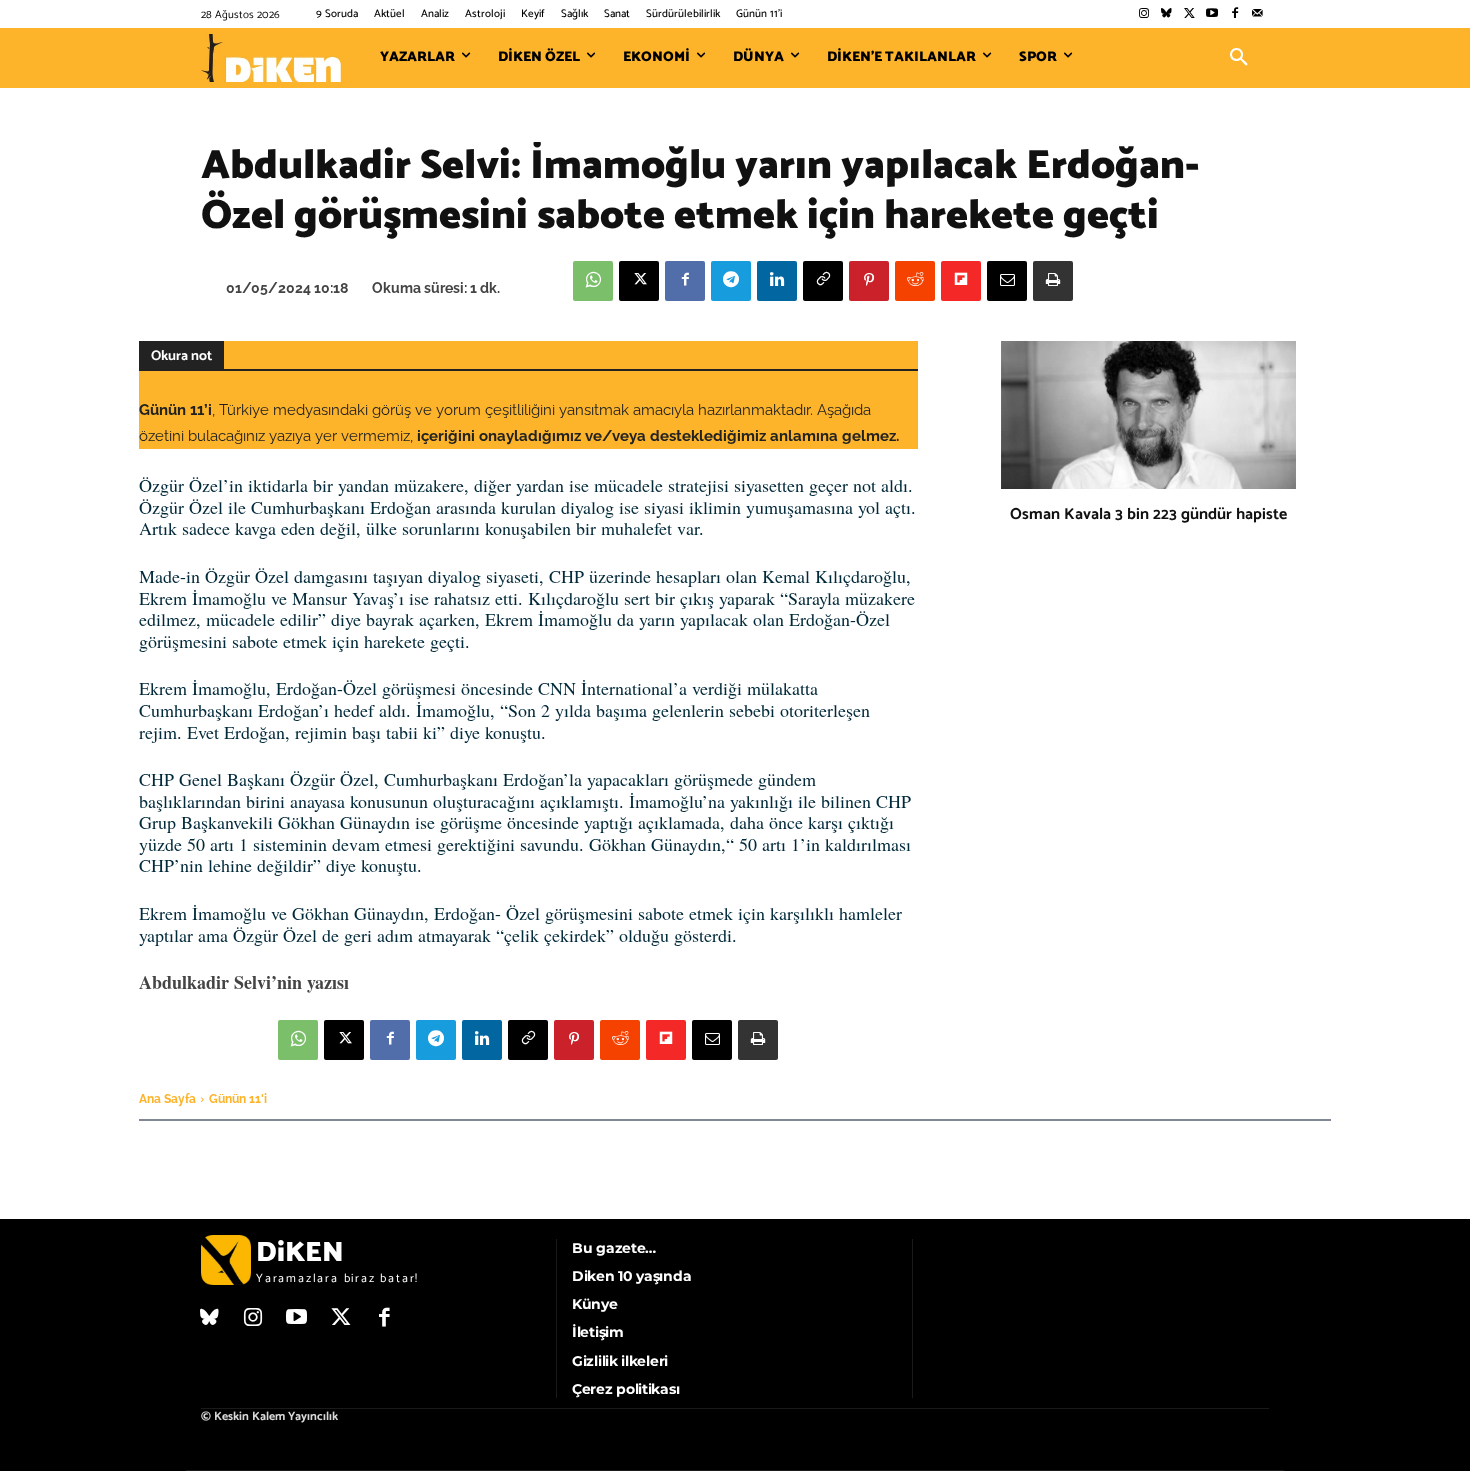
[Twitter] (1189, 14)
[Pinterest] (869, 281)
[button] (1239, 58)
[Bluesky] (1166, 14)
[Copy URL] (823, 281)
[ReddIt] (915, 281)
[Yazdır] (1053, 281)
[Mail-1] (1257, 14)
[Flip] (961, 281)
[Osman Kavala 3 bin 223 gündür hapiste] (1148, 415)
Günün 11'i (238, 1099)
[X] (639, 281)
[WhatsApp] (593, 281)
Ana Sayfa (167, 1099)
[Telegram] (731, 281)
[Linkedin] (777, 281)
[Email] (1007, 281)
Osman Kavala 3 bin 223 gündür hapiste (1148, 514)
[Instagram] (1143, 14)
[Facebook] (1234, 14)
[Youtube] (1212, 14)
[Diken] (271, 58)
